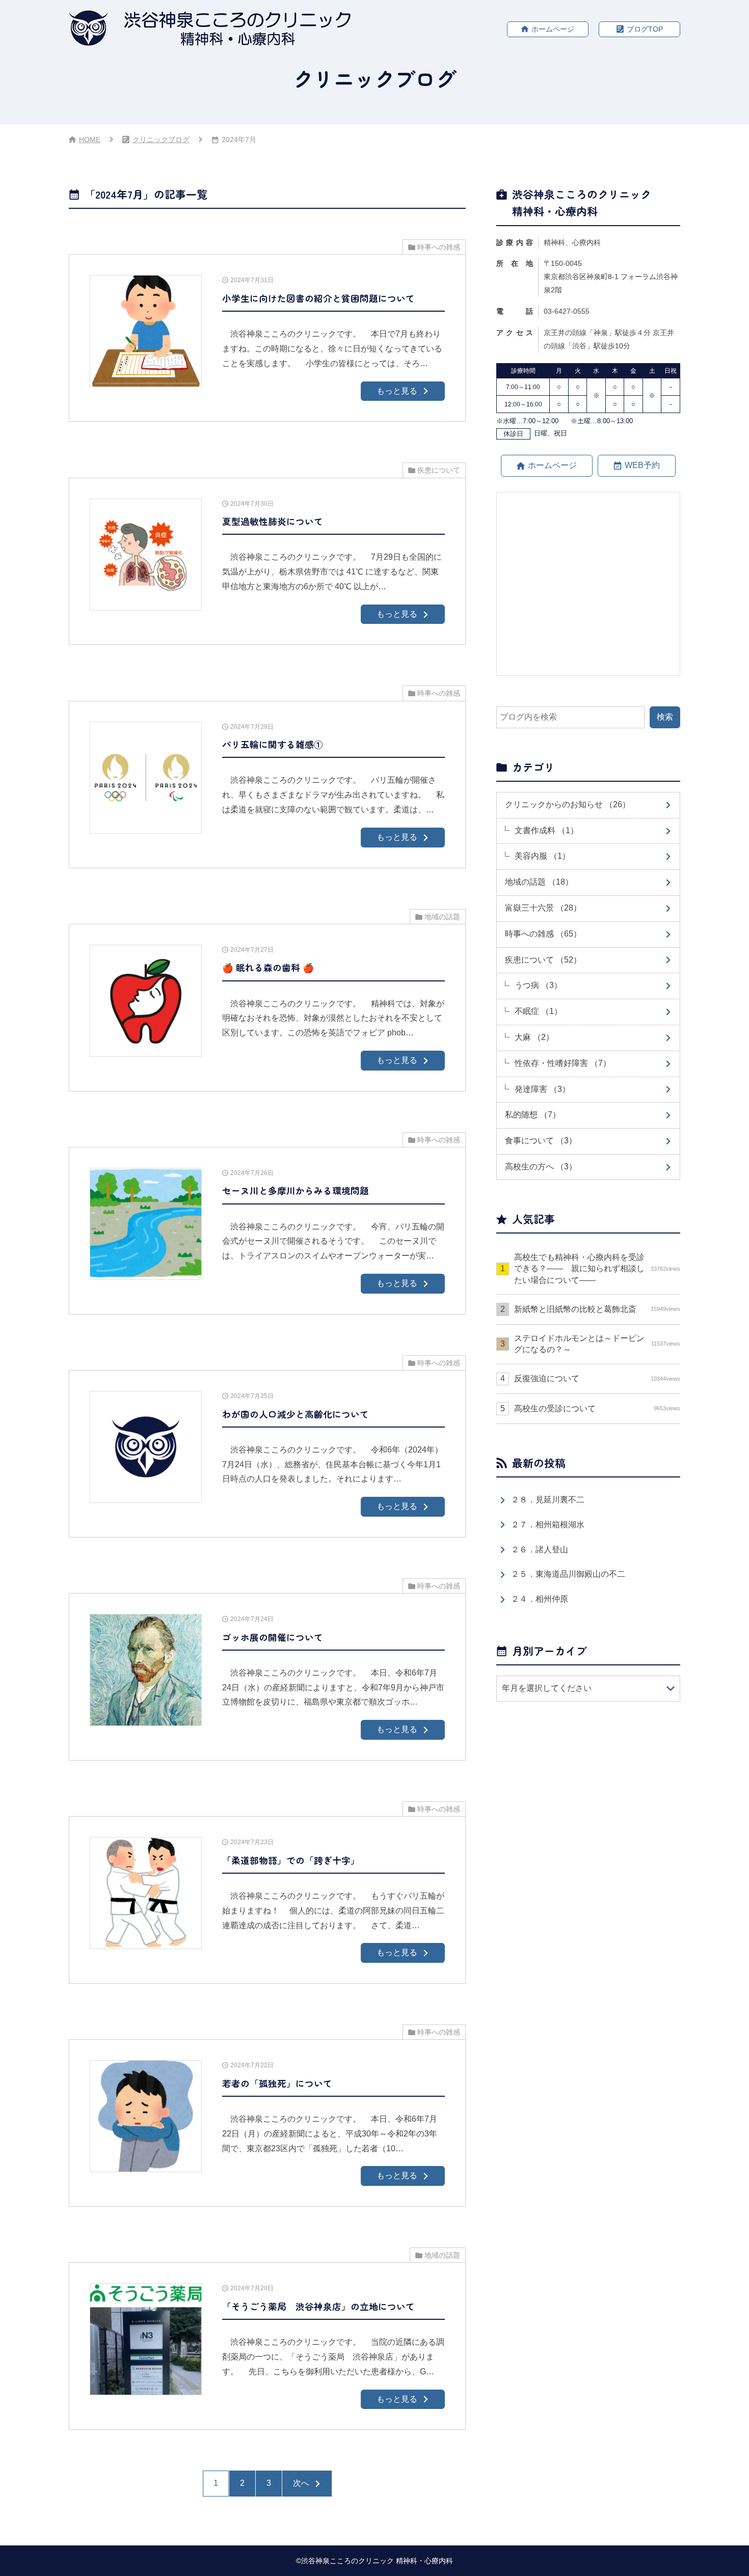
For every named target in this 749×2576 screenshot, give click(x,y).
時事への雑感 (439, 247)
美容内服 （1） (542, 856)
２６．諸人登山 (540, 1550)
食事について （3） (541, 1141)
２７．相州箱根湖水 (548, 1525)
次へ (301, 2483)
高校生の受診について (597, 1408)
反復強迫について (597, 1378)
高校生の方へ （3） (541, 1167)
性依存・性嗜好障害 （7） (563, 1063)
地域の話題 (442, 917)
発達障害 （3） (542, 1089)
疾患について (439, 470)
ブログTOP (645, 29)
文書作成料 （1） (546, 830)
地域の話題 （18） (539, 882)
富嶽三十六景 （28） (543, 908)
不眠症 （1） (538, 1011)
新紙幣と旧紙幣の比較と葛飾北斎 (597, 1309)
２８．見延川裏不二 (548, 1500)
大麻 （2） (534, 1037)
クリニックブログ (161, 140)
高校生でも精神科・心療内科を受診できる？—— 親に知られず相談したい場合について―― (597, 1269)
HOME (90, 140)
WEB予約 (642, 465)
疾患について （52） (543, 960)
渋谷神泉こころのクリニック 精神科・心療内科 (377, 2561)
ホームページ (553, 29)
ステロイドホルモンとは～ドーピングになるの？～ (597, 1344)
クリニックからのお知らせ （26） (568, 804)
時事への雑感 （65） (543, 934)
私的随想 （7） (533, 1115)
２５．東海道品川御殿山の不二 (568, 1574)
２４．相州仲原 (540, 1599)
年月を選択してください (547, 1688)
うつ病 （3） (538, 985)
